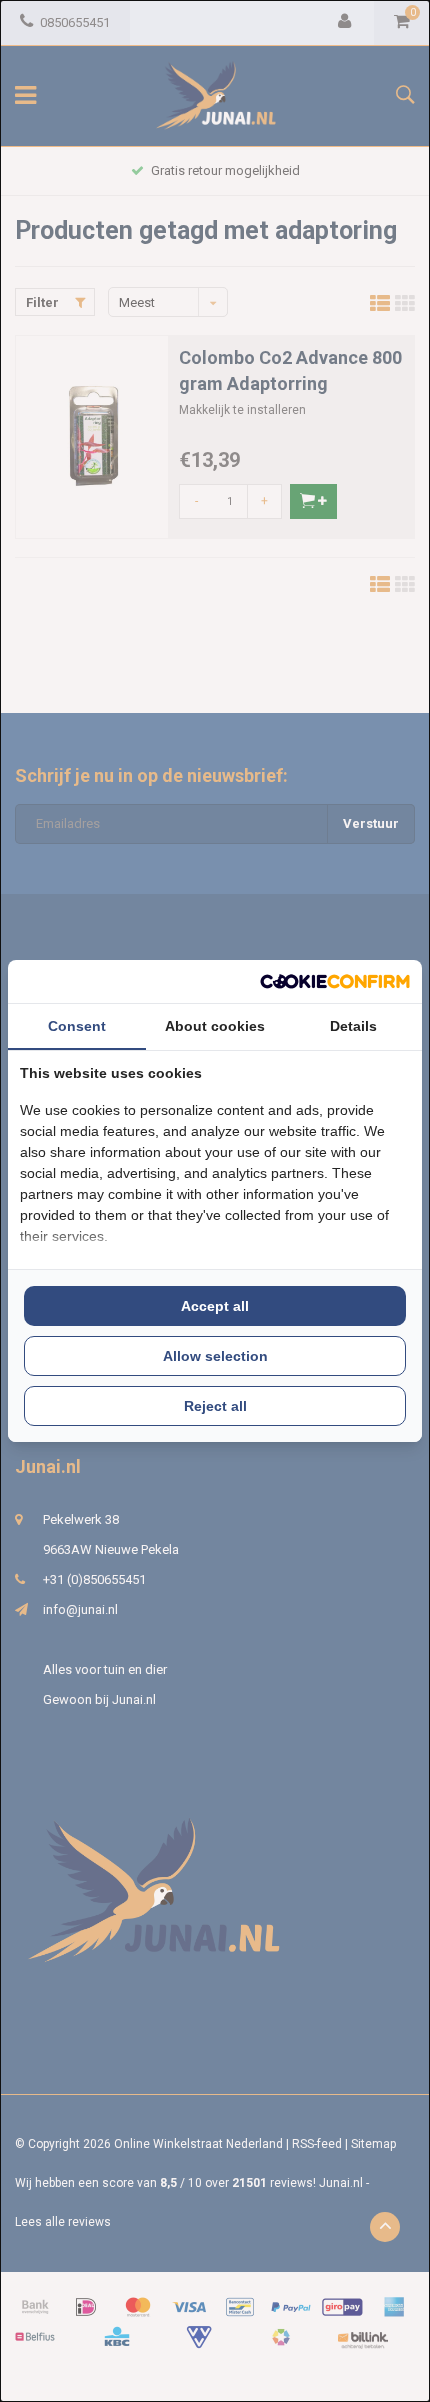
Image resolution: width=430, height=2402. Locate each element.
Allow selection (215, 1356)
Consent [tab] (77, 1026)
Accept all (215, 1306)
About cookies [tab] (215, 1026)
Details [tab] (353, 1026)
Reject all (215, 1406)
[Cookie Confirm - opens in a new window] (335, 981)
